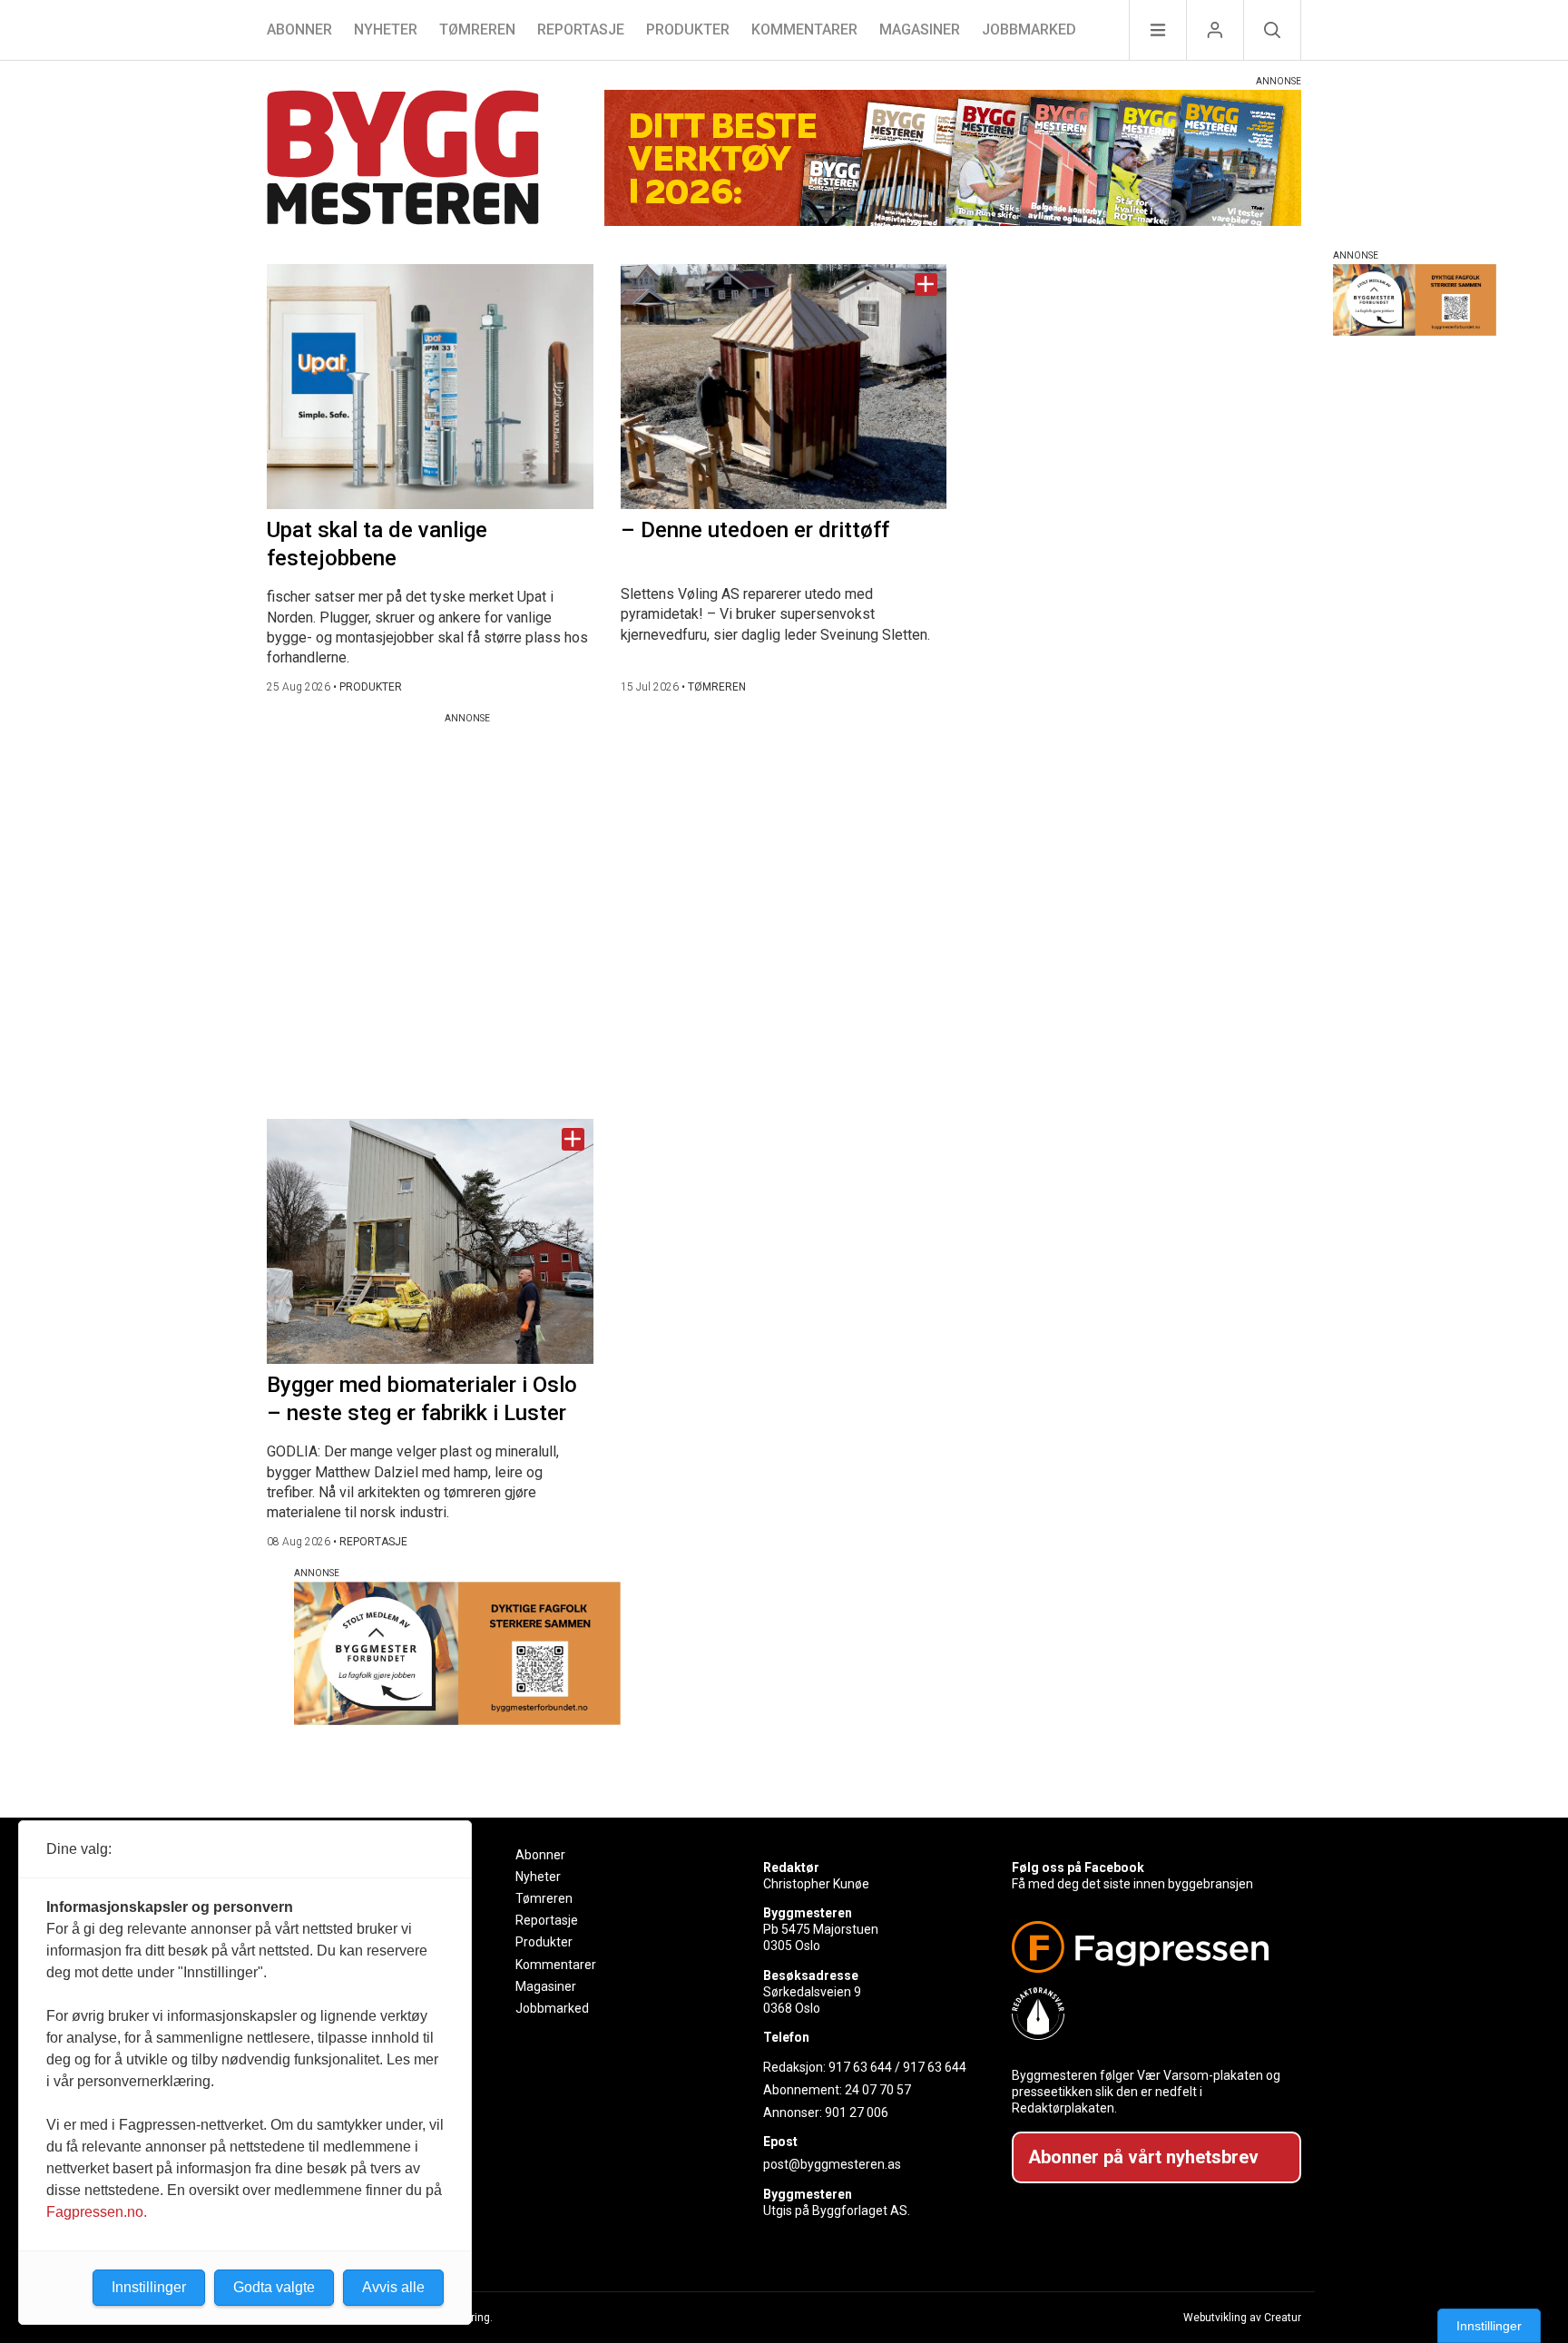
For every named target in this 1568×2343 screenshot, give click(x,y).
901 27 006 (857, 2113)
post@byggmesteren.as (832, 2164)
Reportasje (581, 29)
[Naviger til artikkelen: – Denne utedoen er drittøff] (784, 387)
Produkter (688, 29)
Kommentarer (804, 29)
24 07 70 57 (878, 2090)
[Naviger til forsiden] (403, 160)
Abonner (299, 29)
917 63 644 (860, 2067)
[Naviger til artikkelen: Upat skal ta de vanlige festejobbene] (430, 387)
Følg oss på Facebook (1078, 1868)
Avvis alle (393, 2287)
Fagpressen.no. (97, 2212)
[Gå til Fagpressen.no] (1149, 1947)
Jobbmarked (1029, 29)
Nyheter (386, 29)
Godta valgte (274, 2287)
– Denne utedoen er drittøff (755, 530)
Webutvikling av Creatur (1242, 2318)
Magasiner (920, 29)
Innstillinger (1489, 2326)
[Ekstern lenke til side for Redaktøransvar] (1149, 2014)
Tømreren (477, 29)
